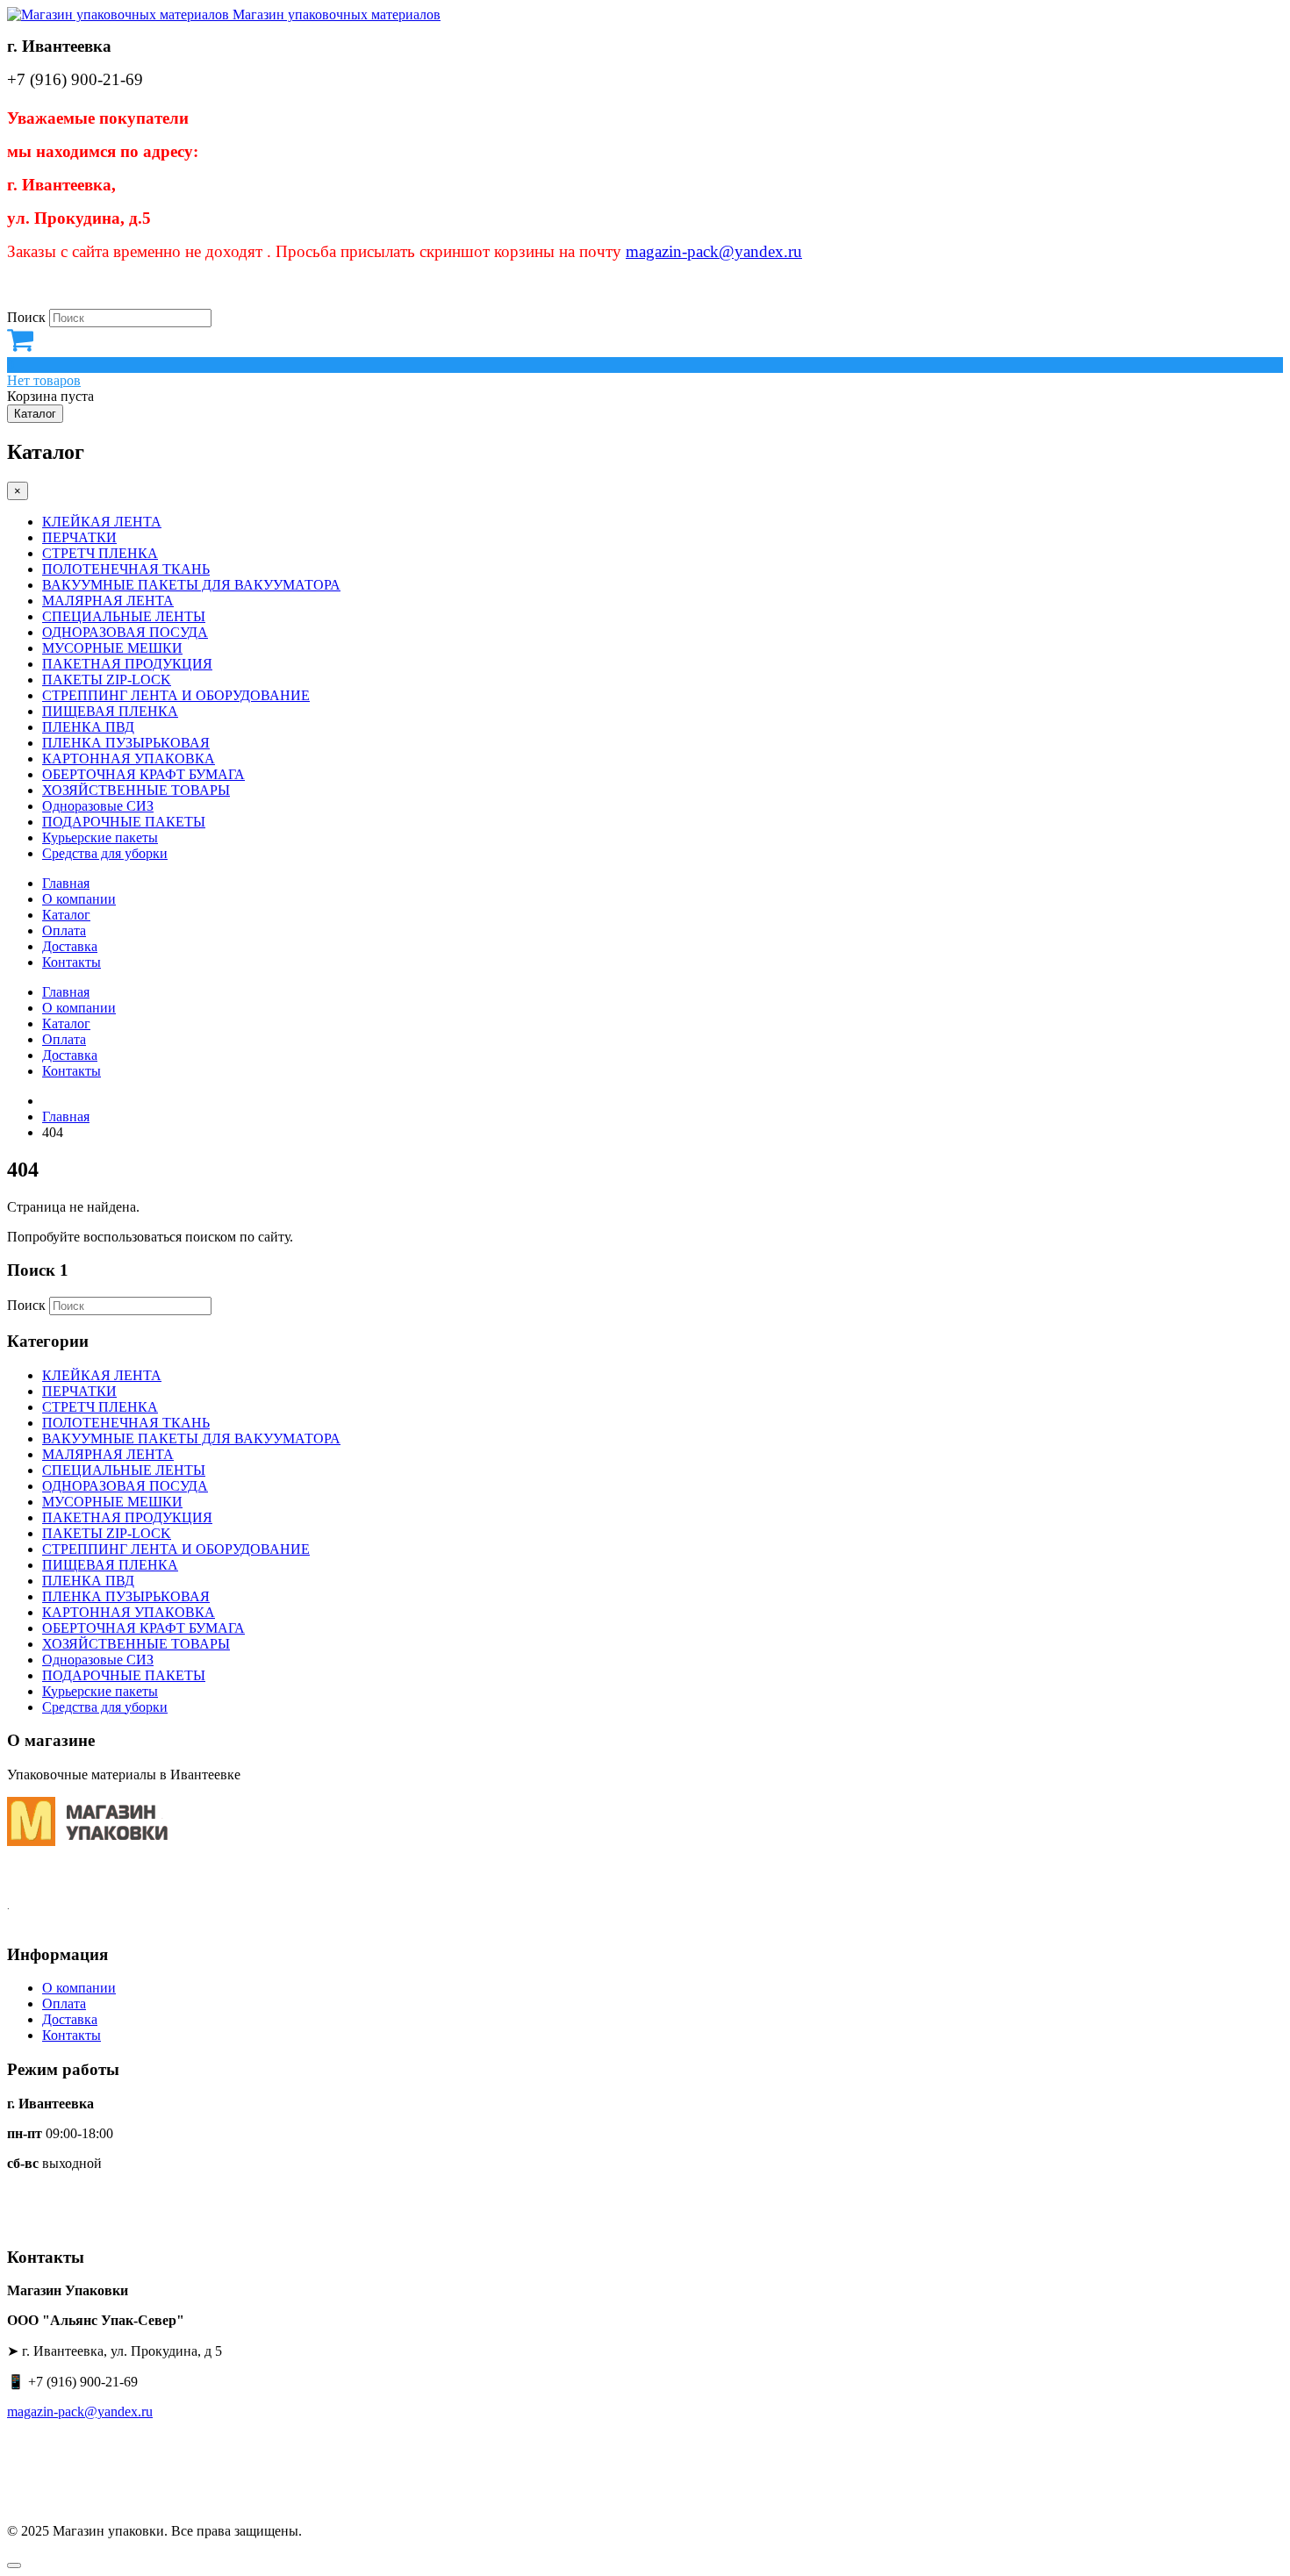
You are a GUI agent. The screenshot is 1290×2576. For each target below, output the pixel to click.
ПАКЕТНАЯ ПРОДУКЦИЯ (127, 664)
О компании (79, 899)
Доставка (70, 946)
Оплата (64, 930)
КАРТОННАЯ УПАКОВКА (129, 758)
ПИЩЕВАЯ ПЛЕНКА (110, 711)
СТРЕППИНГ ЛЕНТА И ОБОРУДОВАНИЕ (176, 695)
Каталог (35, 414)
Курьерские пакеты (100, 837)
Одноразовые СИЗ (98, 806)
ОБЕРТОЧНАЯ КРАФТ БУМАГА (143, 774)
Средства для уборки (105, 853)
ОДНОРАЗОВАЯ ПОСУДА (125, 632)
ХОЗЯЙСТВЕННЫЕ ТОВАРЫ (136, 790)
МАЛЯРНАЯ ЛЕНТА (108, 601)
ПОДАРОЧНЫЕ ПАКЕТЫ (124, 822)
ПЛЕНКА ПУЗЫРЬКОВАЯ (126, 743)
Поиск (26, 317)
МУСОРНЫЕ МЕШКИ (112, 648)
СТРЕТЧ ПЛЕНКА (100, 553)
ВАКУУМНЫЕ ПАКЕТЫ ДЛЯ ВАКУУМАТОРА (191, 585)
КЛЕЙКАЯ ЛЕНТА (102, 522)
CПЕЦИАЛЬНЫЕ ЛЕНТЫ (124, 616)
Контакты (72, 962)
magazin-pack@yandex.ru (714, 251)
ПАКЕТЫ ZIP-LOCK (107, 680)
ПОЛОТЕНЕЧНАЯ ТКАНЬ (126, 569)
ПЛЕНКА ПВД (88, 727)
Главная (66, 883)
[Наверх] (14, 2565)
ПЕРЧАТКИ (79, 537)
